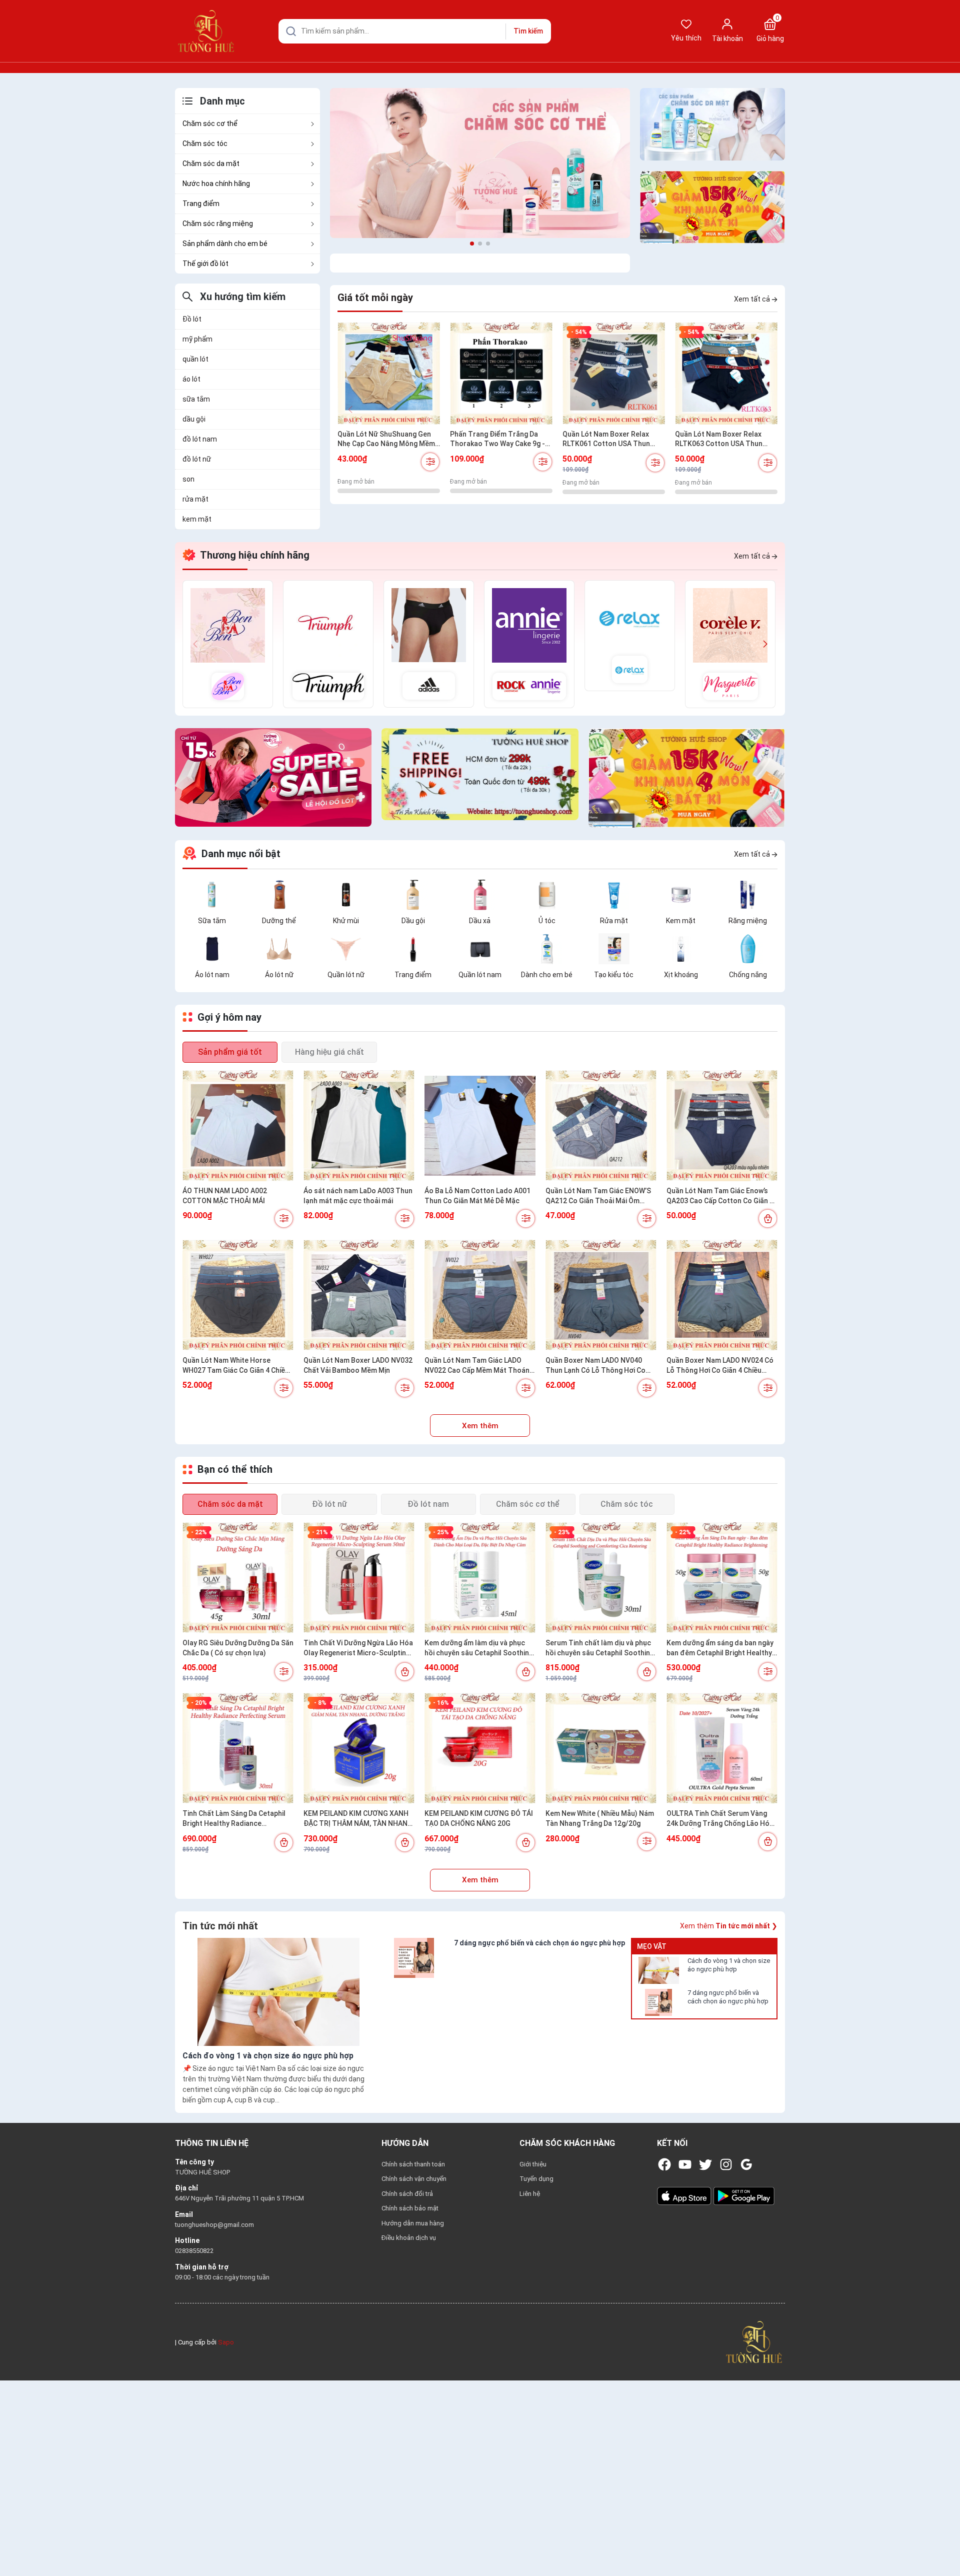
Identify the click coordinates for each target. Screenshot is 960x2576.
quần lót (195, 359)
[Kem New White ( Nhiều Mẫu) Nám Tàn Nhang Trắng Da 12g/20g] (601, 1748)
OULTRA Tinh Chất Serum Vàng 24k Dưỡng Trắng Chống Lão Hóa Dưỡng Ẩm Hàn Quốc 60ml (720, 1819)
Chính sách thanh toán (413, 2164)
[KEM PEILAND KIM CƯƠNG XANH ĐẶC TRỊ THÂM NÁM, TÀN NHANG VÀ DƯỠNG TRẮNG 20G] (359, 1748)
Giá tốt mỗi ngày (375, 298)
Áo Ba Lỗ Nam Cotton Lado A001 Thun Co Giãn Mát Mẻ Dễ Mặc (477, 1196)
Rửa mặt (614, 921)
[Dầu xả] (480, 894)
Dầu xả (480, 921)
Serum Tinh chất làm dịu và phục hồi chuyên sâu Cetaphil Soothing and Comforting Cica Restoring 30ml (600, 1648)
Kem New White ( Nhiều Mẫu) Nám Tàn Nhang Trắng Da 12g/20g (600, 1818)
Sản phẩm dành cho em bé (225, 244)
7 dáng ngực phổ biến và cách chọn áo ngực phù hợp (728, 1997)
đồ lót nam (200, 439)
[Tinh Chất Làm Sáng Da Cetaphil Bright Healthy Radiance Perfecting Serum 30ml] (238, 1748)
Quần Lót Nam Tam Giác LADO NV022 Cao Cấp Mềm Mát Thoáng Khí (479, 1366)
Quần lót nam (480, 975)
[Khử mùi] (346, 894)
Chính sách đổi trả (407, 2194)
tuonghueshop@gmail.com (214, 2225)
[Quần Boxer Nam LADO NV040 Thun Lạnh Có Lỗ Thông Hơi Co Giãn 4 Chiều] (601, 1295)
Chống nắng (748, 975)
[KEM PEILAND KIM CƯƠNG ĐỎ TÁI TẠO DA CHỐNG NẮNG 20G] (480, 1748)
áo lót (191, 379)
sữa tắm (196, 399)
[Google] (746, 2164)
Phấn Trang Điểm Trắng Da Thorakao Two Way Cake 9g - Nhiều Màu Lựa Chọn (497, 440)
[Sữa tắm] (212, 894)
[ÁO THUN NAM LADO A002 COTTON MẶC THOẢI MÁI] (238, 1126)
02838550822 (194, 2251)
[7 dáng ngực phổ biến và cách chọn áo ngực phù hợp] (658, 2002)
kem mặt (197, 519)
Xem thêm (480, 1426)
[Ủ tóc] (547, 894)
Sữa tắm (212, 921)
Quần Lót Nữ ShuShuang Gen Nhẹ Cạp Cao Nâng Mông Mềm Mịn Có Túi (386, 440)
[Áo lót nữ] (279, 948)
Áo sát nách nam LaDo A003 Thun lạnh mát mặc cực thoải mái (358, 1196)
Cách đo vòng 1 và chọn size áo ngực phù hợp (729, 1965)
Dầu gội (413, 921)
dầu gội (194, 419)
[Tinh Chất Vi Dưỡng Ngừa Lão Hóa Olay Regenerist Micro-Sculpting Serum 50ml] (359, 1578)
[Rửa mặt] (614, 894)
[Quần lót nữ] (346, 948)
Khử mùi (346, 921)
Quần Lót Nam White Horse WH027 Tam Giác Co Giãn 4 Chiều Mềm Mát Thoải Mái (236, 1366)
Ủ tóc (547, 921)
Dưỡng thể (279, 921)
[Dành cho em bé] (547, 948)
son (188, 479)
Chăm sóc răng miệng (218, 224)
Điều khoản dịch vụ (409, 2238)
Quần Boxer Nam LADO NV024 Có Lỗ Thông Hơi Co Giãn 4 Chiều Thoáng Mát (720, 1366)
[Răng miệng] (748, 894)
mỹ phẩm (197, 339)
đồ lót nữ (197, 459)
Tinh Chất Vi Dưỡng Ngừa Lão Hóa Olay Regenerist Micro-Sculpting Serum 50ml (358, 1648)
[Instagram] (726, 2164)
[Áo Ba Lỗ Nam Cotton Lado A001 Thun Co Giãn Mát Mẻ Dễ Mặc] (480, 1126)
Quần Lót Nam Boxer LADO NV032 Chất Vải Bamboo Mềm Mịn (358, 1365)
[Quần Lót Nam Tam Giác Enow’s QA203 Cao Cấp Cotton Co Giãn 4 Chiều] (722, 1126)
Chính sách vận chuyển (414, 2179)
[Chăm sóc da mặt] (712, 124)
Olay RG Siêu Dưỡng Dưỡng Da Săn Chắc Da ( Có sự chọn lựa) (238, 1648)
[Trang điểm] (413, 948)
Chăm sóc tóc (205, 144)
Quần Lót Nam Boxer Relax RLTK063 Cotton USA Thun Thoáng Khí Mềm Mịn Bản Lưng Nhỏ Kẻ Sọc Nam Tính (725, 440)
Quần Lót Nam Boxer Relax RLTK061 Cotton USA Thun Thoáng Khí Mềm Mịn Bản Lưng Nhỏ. (612, 440)
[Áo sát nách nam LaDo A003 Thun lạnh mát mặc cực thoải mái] (359, 1126)
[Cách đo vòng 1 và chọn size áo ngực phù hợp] (658, 1970)
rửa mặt (195, 499)
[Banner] (480, 163)
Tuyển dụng (536, 2179)
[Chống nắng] (748, 948)
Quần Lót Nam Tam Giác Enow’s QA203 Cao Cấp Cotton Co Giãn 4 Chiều (720, 1196)
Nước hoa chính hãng (216, 184)
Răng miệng (748, 921)
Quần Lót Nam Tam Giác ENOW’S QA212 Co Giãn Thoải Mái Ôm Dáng (598, 1196)
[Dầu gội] (413, 894)
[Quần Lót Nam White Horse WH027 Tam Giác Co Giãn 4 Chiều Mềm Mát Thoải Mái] (238, 1295)
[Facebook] (664, 2164)
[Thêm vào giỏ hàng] (768, 1218)
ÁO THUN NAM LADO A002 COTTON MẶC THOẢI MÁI (225, 1196)
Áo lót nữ (279, 975)
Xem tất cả (753, 299)
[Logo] (754, 2342)
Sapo (226, 2342)
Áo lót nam (212, 975)
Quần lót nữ (346, 975)
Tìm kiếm (528, 31)
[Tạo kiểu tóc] (614, 948)
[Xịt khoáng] (681, 948)
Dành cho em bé (547, 975)
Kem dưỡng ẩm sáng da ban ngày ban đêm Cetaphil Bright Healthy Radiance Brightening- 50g (720, 1648)
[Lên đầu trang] (944, 2545)
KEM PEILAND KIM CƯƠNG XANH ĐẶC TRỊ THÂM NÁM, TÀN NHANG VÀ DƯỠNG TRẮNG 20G (358, 1819)
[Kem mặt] (681, 894)
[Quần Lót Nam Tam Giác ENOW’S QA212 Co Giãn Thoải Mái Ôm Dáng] (601, 1126)
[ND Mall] (228, 644)
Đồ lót (192, 319)
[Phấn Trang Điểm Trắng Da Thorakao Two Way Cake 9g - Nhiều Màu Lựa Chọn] (501, 373)
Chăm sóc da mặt (211, 164)
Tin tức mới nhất (220, 1926)
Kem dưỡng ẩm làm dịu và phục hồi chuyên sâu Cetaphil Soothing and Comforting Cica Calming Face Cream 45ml (479, 1648)
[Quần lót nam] (480, 948)
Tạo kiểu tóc (614, 975)
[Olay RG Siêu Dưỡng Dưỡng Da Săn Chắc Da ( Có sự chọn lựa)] (238, 1578)
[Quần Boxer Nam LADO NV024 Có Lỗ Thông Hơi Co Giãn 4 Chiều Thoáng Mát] (722, 1295)
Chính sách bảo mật (410, 2208)
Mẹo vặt (652, 1946)
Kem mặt (681, 921)
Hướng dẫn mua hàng (413, 2223)
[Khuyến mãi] (712, 207)
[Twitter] (705, 2164)
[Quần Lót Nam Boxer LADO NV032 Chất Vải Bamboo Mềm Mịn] (359, 1295)
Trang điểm (201, 204)
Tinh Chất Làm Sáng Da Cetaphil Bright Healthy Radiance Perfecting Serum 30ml (234, 1819)
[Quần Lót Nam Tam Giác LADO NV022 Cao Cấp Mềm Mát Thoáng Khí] (480, 1295)
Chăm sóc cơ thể (210, 124)
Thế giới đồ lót (205, 264)
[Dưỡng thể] (279, 894)
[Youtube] (685, 2164)
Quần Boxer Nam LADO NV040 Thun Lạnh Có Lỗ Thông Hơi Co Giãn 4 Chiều (595, 1366)
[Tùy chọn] (430, 462)
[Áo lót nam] (212, 948)
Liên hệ (530, 2194)
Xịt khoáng (681, 975)
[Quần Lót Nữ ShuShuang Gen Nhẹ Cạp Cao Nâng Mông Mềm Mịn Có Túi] (389, 373)
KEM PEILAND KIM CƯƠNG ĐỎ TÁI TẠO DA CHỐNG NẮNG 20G (479, 1818)
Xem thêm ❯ (729, 1926)
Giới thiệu (533, 2164)
